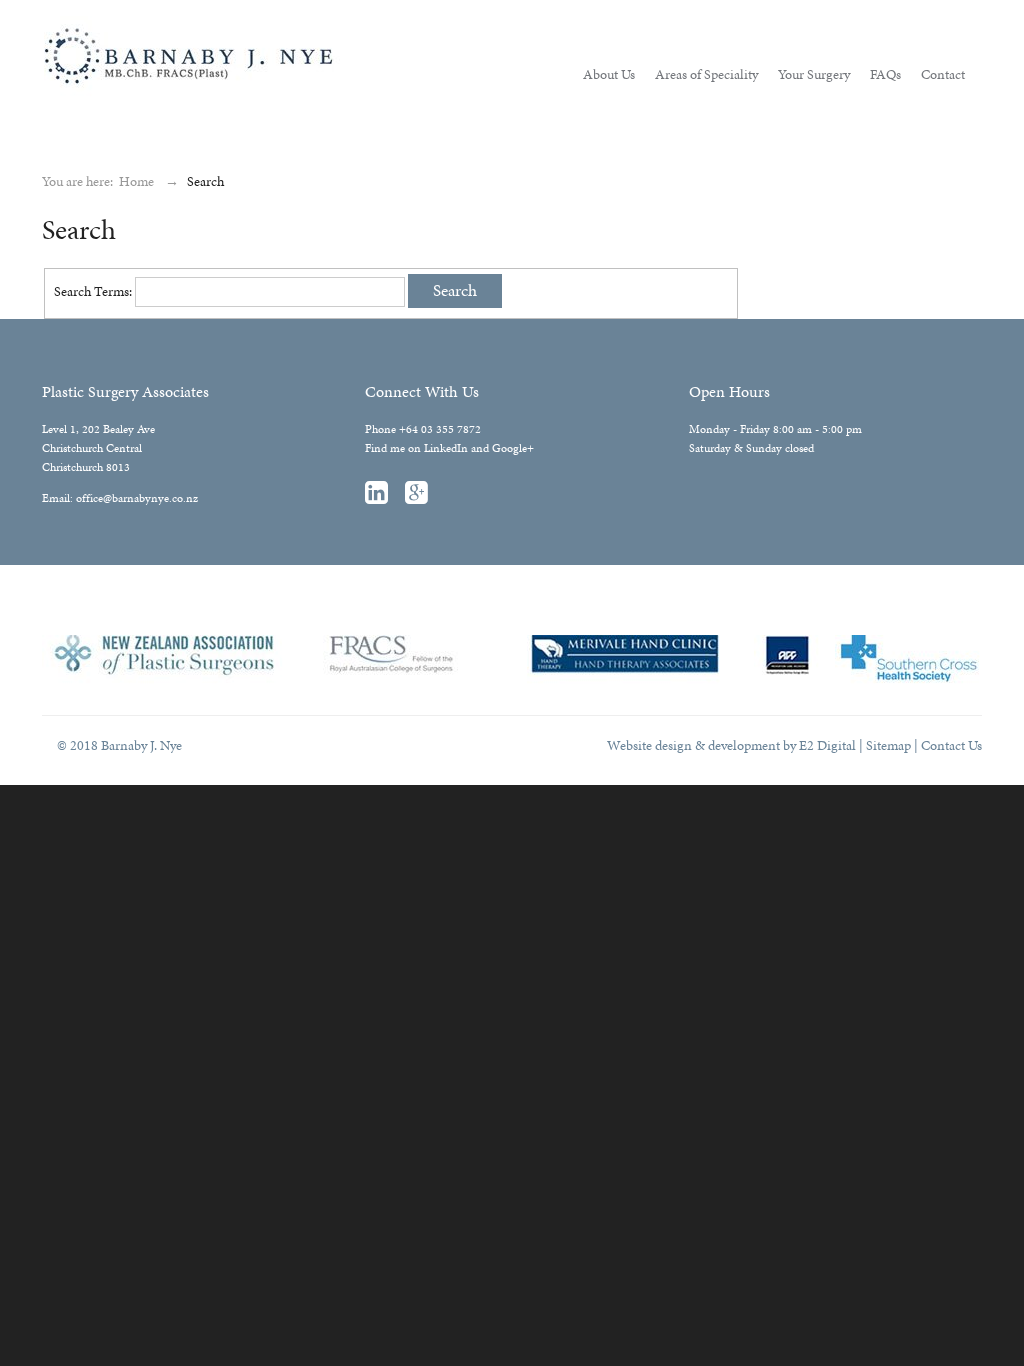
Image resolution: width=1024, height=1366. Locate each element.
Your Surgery (814, 74)
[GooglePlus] (423, 498)
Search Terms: (93, 291)
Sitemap (888, 745)
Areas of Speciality (706, 74)
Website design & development (693, 745)
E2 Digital (827, 745)
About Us (609, 74)
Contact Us (951, 745)
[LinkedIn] (383, 498)
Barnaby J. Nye (82, 21)
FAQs (885, 74)
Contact (943, 74)
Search (455, 290)
